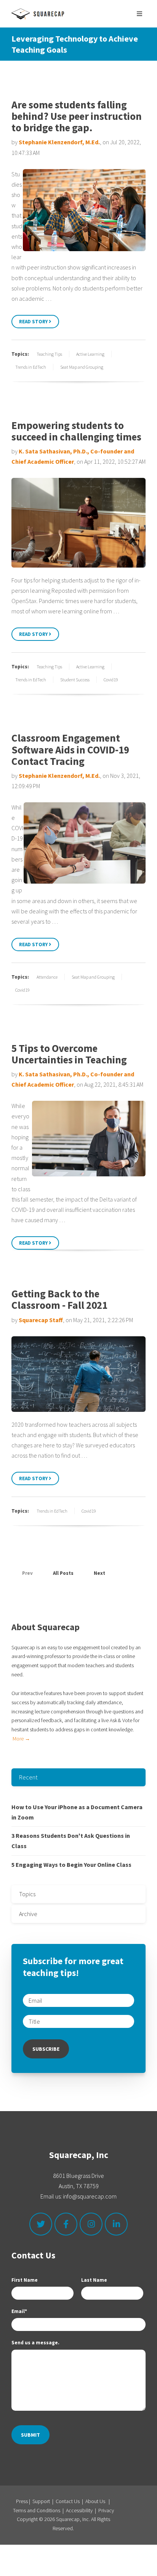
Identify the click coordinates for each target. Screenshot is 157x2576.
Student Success (75, 680)
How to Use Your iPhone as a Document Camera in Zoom (77, 1812)
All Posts (63, 1573)
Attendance (47, 977)
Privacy (106, 2510)
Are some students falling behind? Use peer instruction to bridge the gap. (77, 116)
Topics (27, 1894)
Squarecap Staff (41, 1320)
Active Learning (90, 354)
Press (22, 2501)
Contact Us (68, 2501)
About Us (95, 2501)
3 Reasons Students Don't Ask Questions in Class (71, 1841)
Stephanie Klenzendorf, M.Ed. (59, 142)
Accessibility (79, 2510)
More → (21, 1739)
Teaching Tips (49, 354)
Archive (28, 1914)
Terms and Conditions (37, 2510)
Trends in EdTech (31, 367)
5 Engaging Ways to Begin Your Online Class (71, 1865)
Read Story (34, 322)
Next (100, 1573)
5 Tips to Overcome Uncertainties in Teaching (69, 1054)
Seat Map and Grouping (82, 367)
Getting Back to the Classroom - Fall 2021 (59, 1299)
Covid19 (111, 680)
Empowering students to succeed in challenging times (76, 431)
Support (41, 2501)
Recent (28, 1777)
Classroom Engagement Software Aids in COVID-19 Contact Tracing (70, 749)
